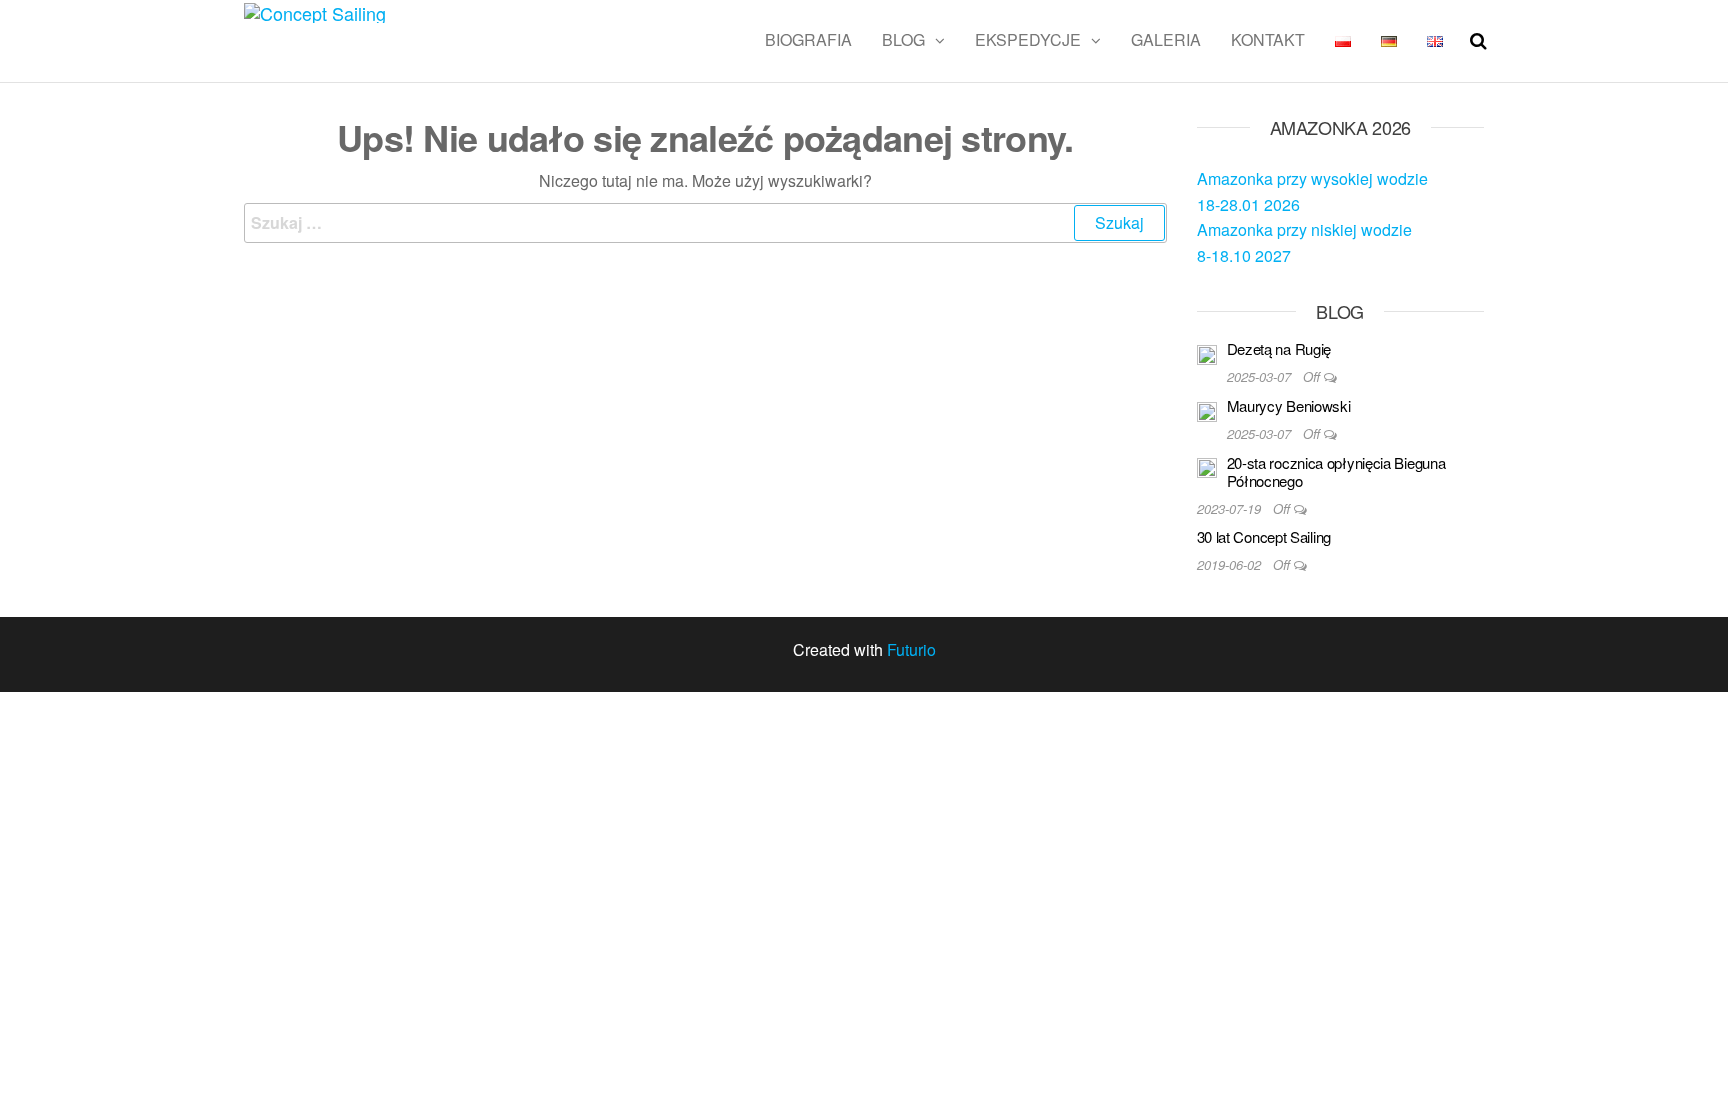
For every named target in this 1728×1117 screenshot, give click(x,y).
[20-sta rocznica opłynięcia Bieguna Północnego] (1207, 466)
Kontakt (1268, 39)
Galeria (1166, 39)
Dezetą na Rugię (1279, 348)
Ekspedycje (1028, 39)
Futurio (911, 649)
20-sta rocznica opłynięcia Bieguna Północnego (1336, 471)
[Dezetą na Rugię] (1207, 352)
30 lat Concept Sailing (1264, 536)
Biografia (808, 39)
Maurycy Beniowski (1289, 405)
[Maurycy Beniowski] (1207, 409)
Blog (903, 39)
